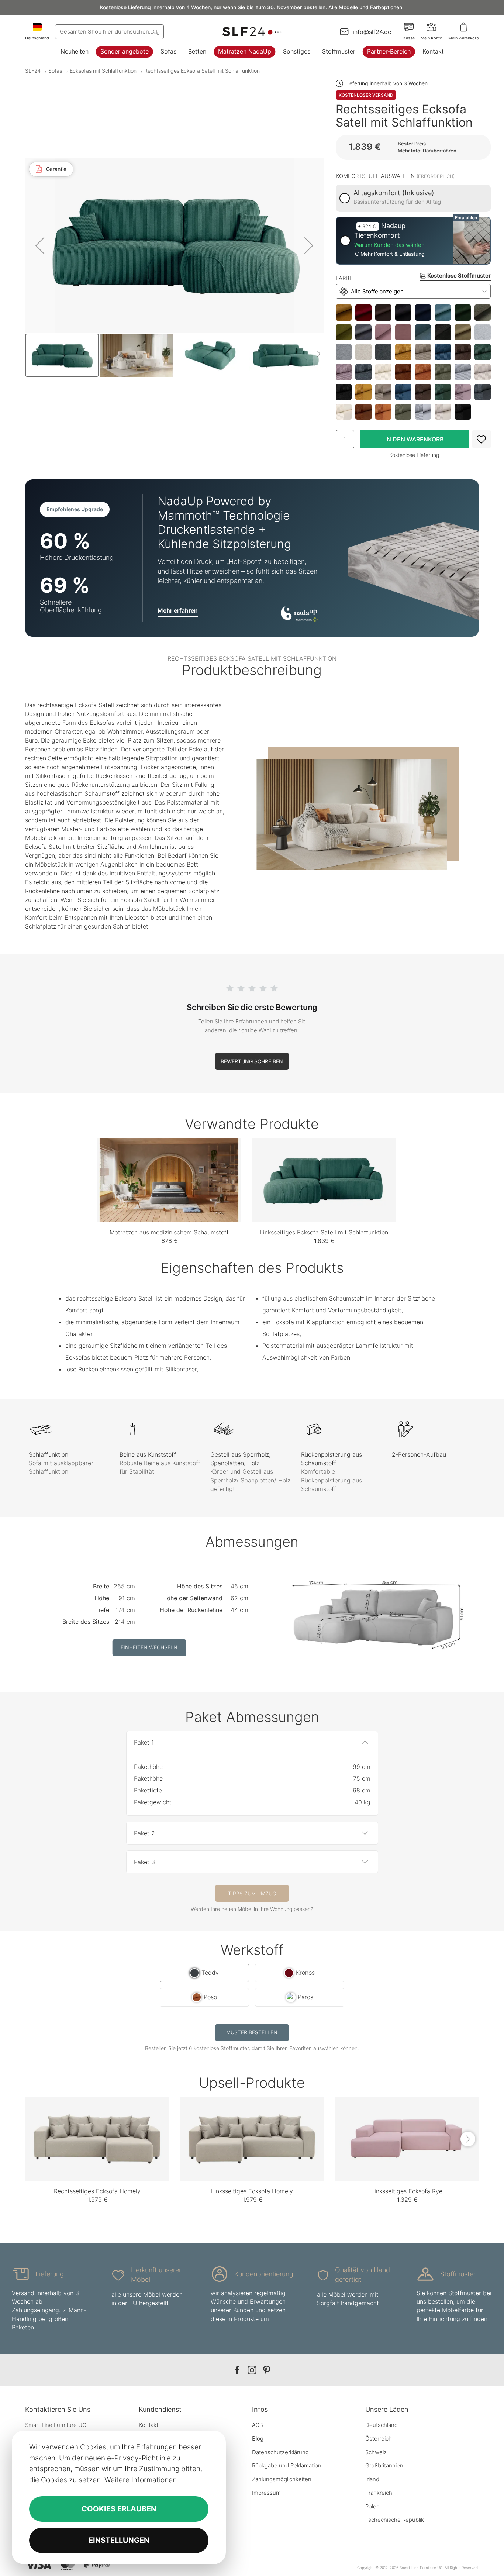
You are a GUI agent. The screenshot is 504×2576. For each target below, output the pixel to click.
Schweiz (376, 2452)
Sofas (168, 51)
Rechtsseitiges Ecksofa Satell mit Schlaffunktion (202, 71)
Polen (372, 2506)
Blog (258, 2439)
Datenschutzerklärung (280, 2452)
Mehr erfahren (178, 610)
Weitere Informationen (141, 2480)
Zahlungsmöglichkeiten (282, 2479)
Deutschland (382, 2425)
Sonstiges (297, 51)
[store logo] (252, 32)
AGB (258, 2425)
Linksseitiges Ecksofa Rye (407, 2191)
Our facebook (237, 2370)
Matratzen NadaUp (245, 51)
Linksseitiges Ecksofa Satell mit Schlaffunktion (324, 1232)
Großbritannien (384, 2465)
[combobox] (109, 32)
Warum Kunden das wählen (389, 245)
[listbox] (413, 362)
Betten (197, 51)
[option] (344, 313)
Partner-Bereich (389, 51)
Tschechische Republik (395, 2520)
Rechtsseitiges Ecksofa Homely (97, 2191)
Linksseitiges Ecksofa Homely (252, 2191)
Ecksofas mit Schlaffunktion (103, 71)
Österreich (379, 2439)
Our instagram (252, 2370)
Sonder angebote (125, 51)
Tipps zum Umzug (252, 1893)
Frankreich (379, 2493)
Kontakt (433, 51)
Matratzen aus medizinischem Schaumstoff (169, 1232)
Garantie (56, 169)
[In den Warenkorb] (414, 439)
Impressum (266, 2493)
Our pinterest (267, 2370)
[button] (40, 245)
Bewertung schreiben (252, 1061)
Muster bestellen (252, 2032)
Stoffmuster (339, 51)
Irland (372, 2479)
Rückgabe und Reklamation (287, 2465)
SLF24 (33, 71)
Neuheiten (75, 51)
